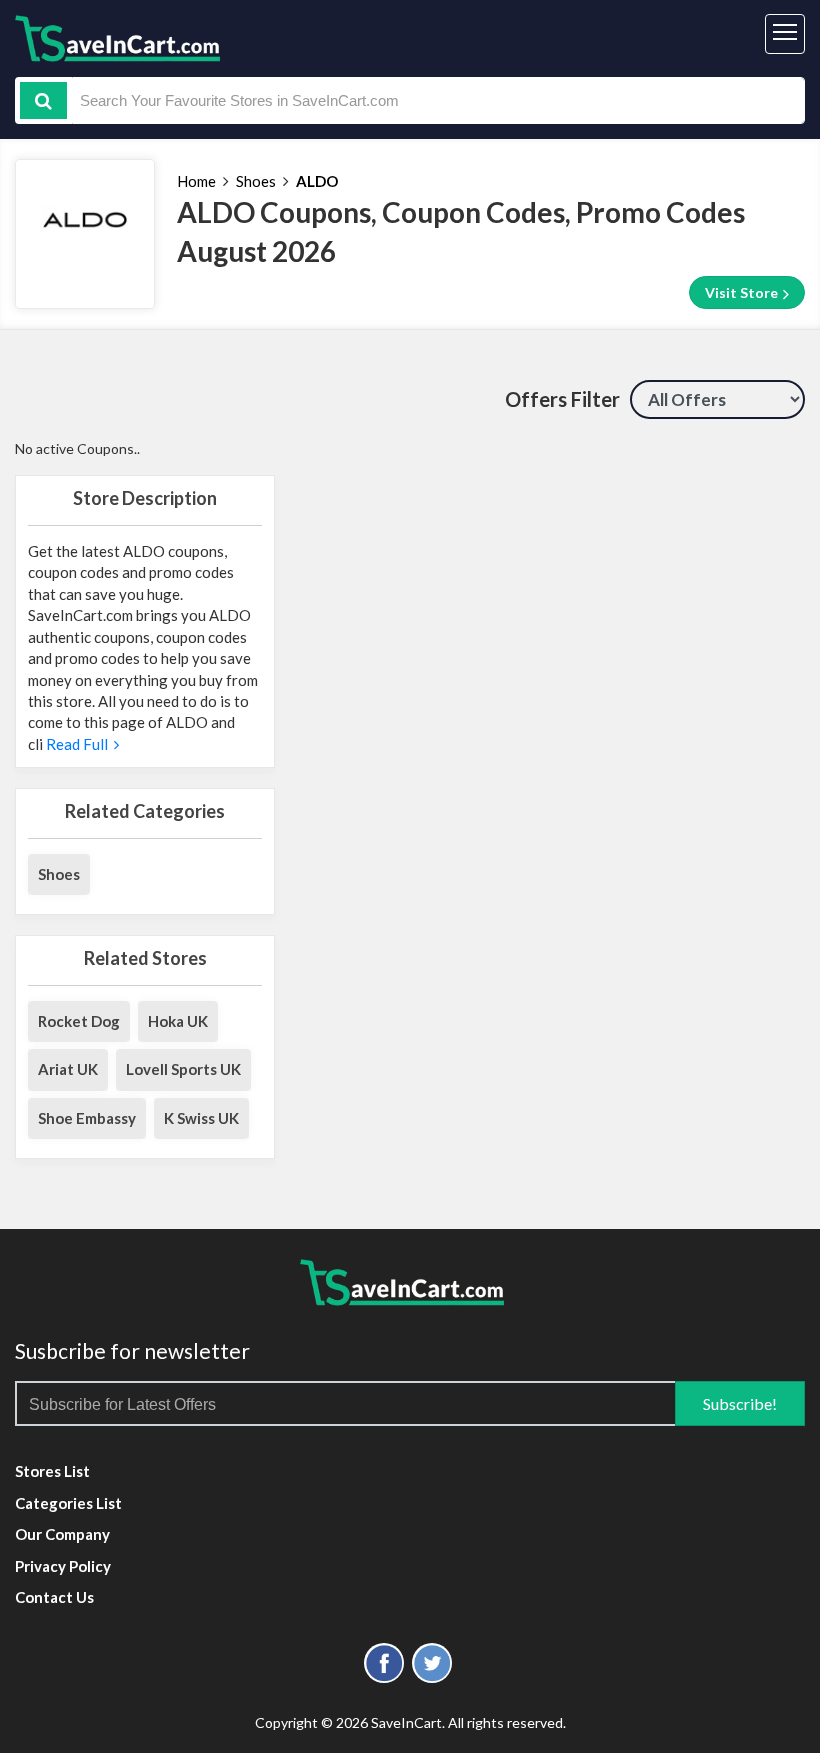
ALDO (317, 181)
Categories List (68, 1503)
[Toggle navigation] (785, 34)
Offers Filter (562, 399)
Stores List (52, 1471)
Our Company (62, 1534)
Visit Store (743, 292)
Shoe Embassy (87, 1118)
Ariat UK (68, 1069)
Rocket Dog (79, 1021)
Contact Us (54, 1597)
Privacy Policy (63, 1566)
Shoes (256, 181)
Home (196, 181)
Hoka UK (178, 1021)
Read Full (78, 744)
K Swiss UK (201, 1118)
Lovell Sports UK (183, 1069)
